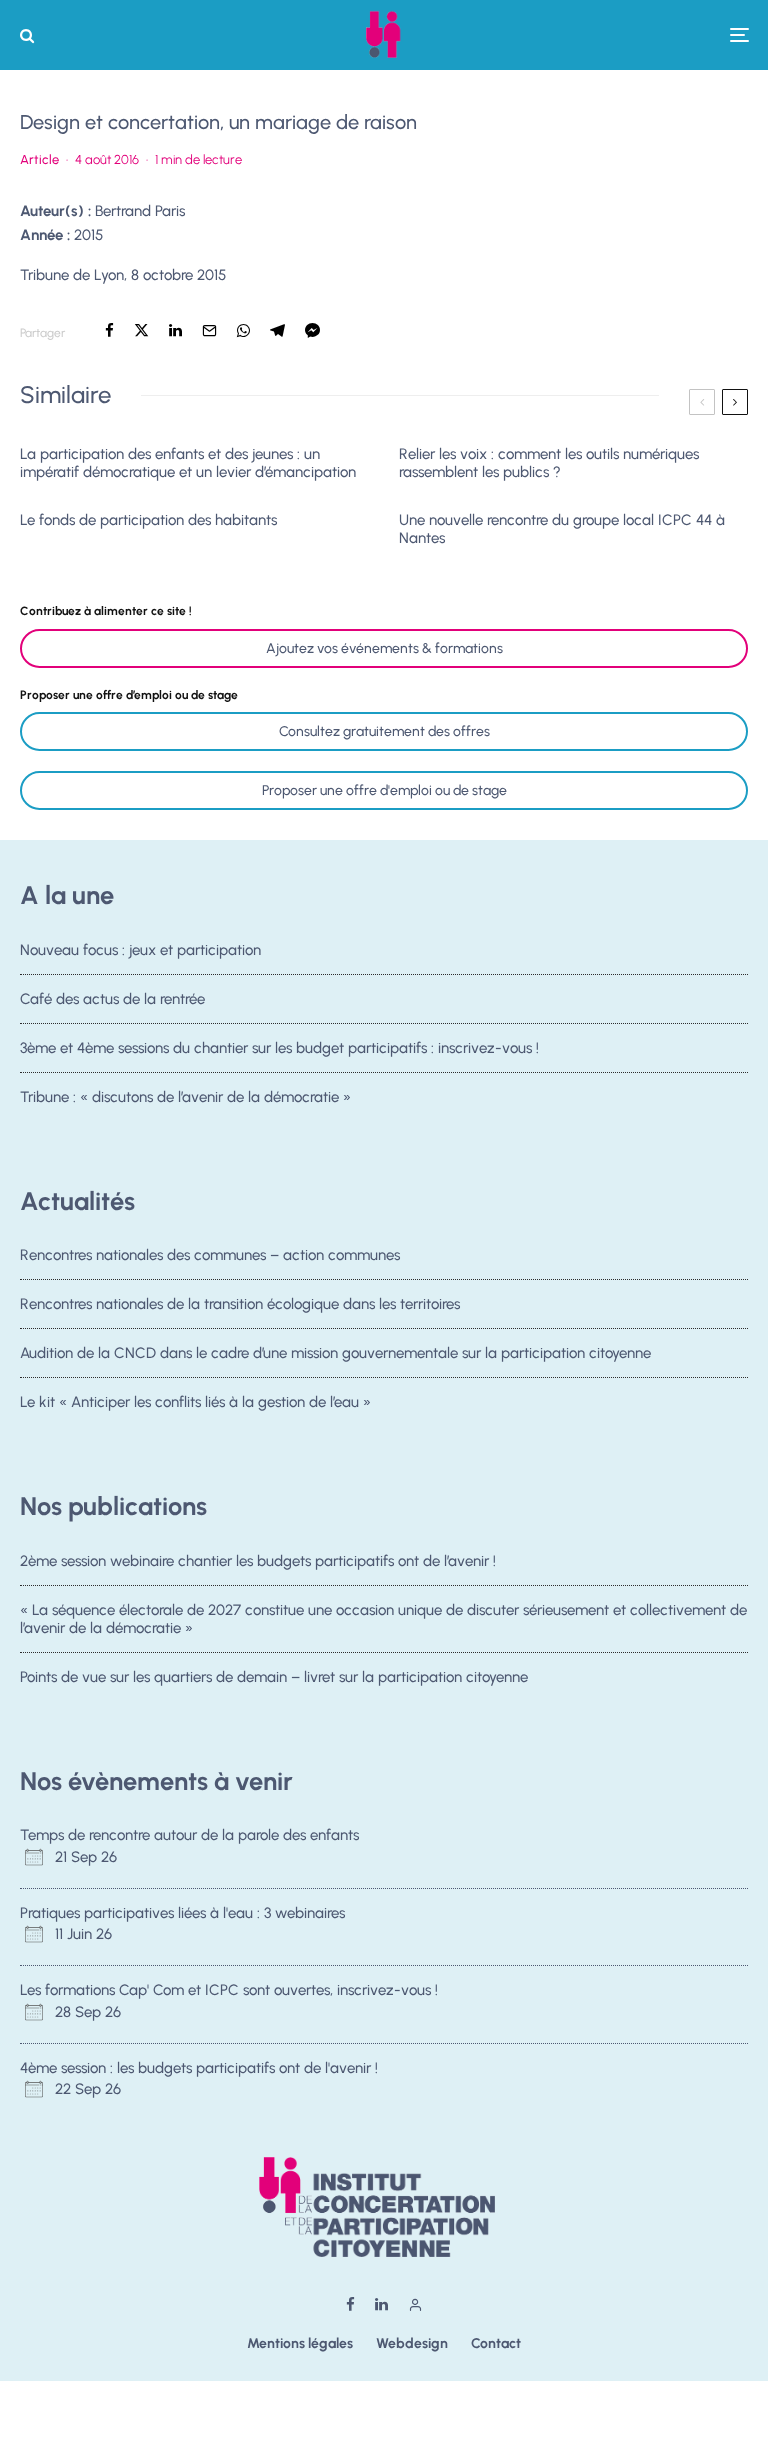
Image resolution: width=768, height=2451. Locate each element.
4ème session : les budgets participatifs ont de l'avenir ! (199, 2068)
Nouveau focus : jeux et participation (140, 950)
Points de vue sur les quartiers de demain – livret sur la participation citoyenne (274, 1677)
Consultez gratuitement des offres (384, 731)
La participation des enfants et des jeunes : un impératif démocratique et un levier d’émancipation (188, 463)
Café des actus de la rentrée (112, 999)
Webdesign (412, 2343)
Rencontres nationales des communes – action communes (210, 1255)
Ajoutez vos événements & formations (384, 648)
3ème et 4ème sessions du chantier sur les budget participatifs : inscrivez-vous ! (279, 1048)
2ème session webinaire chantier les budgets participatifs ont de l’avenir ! (258, 1561)
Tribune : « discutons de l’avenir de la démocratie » (185, 1097)
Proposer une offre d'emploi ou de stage (384, 790)
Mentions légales (300, 2343)
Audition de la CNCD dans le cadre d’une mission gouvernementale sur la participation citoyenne (335, 1353)
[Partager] (109, 330)
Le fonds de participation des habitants (148, 520)
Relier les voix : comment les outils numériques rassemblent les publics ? (549, 463)
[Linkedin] (381, 2304)
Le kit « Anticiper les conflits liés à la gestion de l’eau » (195, 1402)
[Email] (209, 330)
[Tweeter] (141, 330)
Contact (496, 2343)
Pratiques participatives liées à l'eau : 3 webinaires (182, 1913)
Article (39, 159)
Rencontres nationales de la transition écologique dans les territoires (240, 1304)
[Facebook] (350, 2304)
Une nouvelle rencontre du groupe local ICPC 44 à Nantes (562, 529)
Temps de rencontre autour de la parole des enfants (189, 1835)
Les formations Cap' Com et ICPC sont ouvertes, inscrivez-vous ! (229, 1990)
